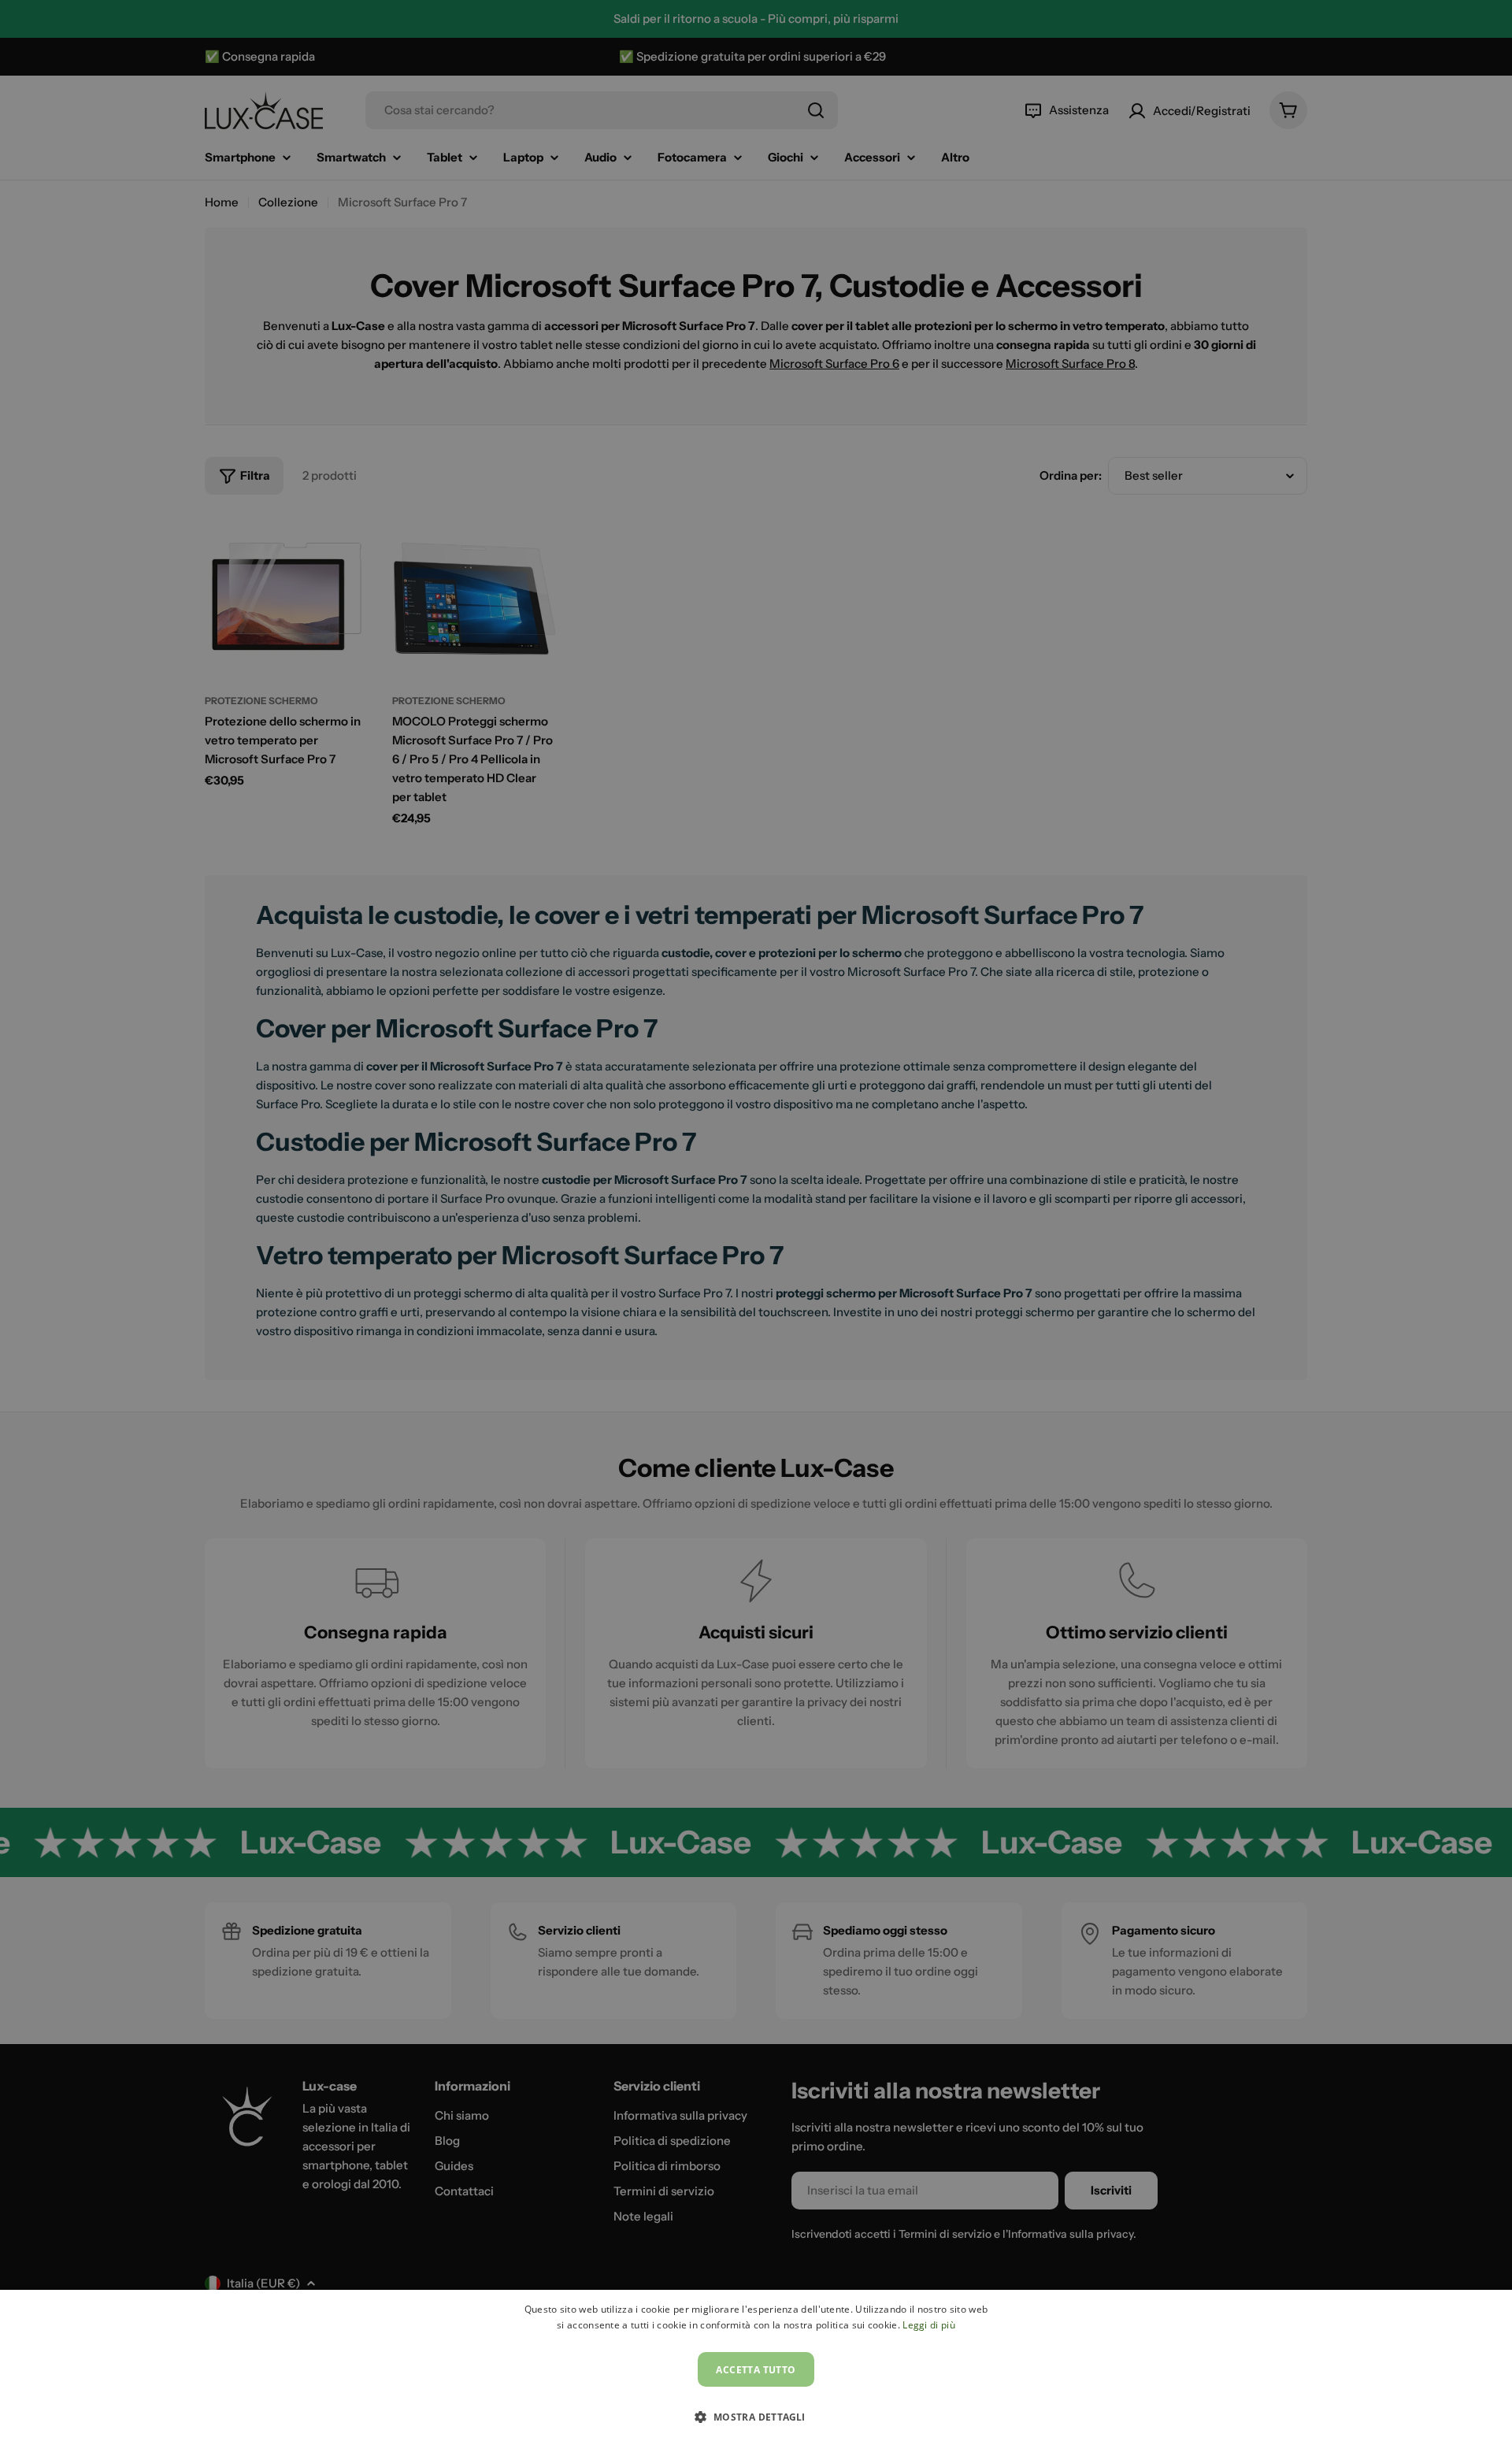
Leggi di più (929, 2325)
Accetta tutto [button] (756, 2370)
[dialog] (756, 2367)
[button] (756, 2417)
